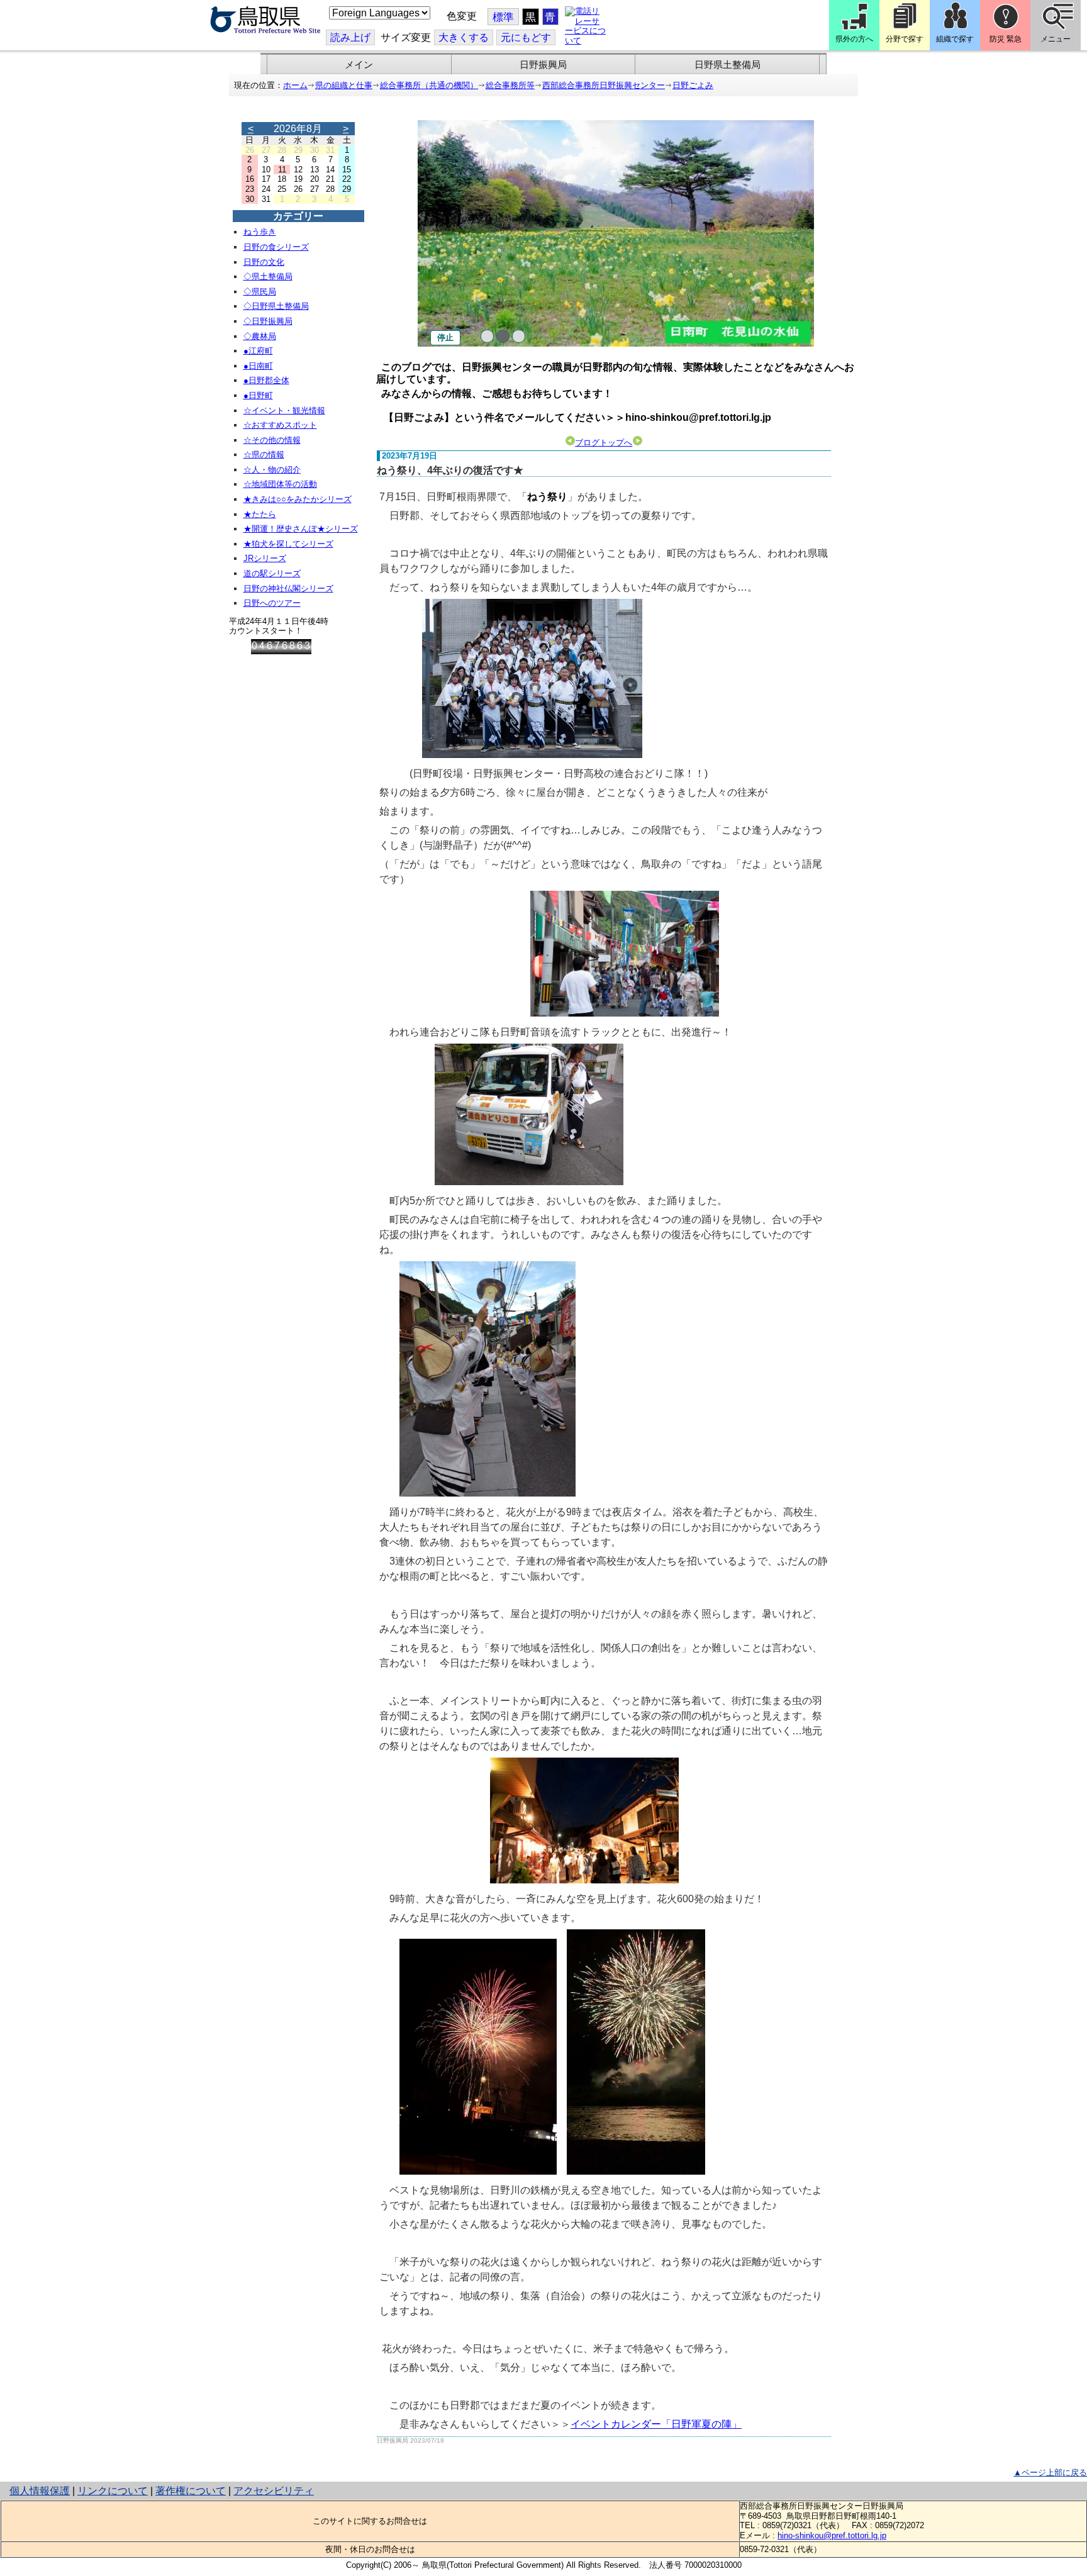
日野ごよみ (693, 85)
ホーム (295, 85)
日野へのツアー (272, 603)
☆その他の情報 (272, 440)
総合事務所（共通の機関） (429, 85)
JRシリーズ (265, 558)
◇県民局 (260, 292)
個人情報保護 (40, 2491)
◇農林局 (260, 336)
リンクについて (113, 2491)
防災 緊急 (1006, 39)
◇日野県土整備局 (276, 306)
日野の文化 (264, 262)
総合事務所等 (510, 85)
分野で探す (905, 39)
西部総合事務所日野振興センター (604, 85)
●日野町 (258, 395)
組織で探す (955, 39)
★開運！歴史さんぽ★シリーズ (301, 529)
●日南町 (258, 366)
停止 (445, 337)
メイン (359, 65)
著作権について (191, 2491)
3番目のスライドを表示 (519, 336)
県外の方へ (854, 39)
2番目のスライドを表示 (503, 336)
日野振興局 (543, 65)
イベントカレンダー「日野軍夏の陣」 (656, 2424)
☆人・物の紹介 (272, 470)
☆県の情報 (264, 454)
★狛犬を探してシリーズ (288, 544)
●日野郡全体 (266, 380)
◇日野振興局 (268, 321)
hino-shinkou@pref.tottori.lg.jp (832, 2535)
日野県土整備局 (727, 65)
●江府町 (258, 351)
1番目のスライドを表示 (487, 336)
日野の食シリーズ (276, 247)
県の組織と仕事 (344, 85)
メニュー (1056, 39)
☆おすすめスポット (280, 425)
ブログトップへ (604, 443)
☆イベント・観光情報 (284, 410)
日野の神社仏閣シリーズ (288, 588)
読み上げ (350, 37)
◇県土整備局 (268, 276)
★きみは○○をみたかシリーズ (298, 499)
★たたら (260, 514)
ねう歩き (260, 232)
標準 (503, 17)
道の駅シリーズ (272, 573)
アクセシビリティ (274, 2491)
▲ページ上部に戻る (1050, 2473)
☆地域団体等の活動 (280, 484)
